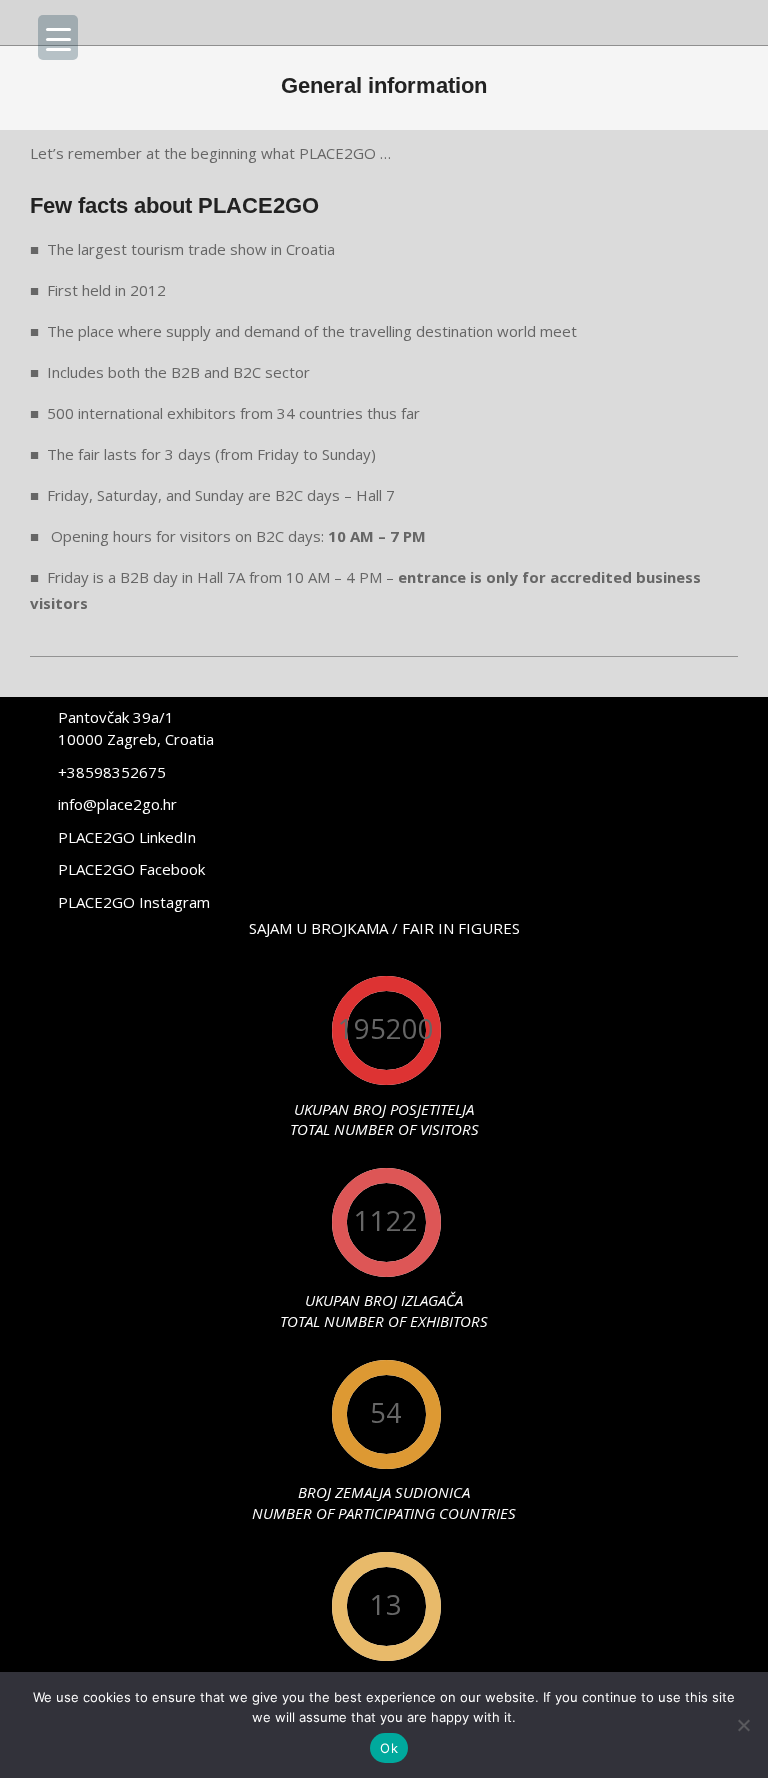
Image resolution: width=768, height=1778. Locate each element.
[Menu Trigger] (58, 37)
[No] (743, 1725)
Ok (389, 1748)
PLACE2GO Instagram (134, 902)
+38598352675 (112, 772)
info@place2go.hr (117, 804)
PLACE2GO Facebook (131, 869)
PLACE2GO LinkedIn (127, 837)
